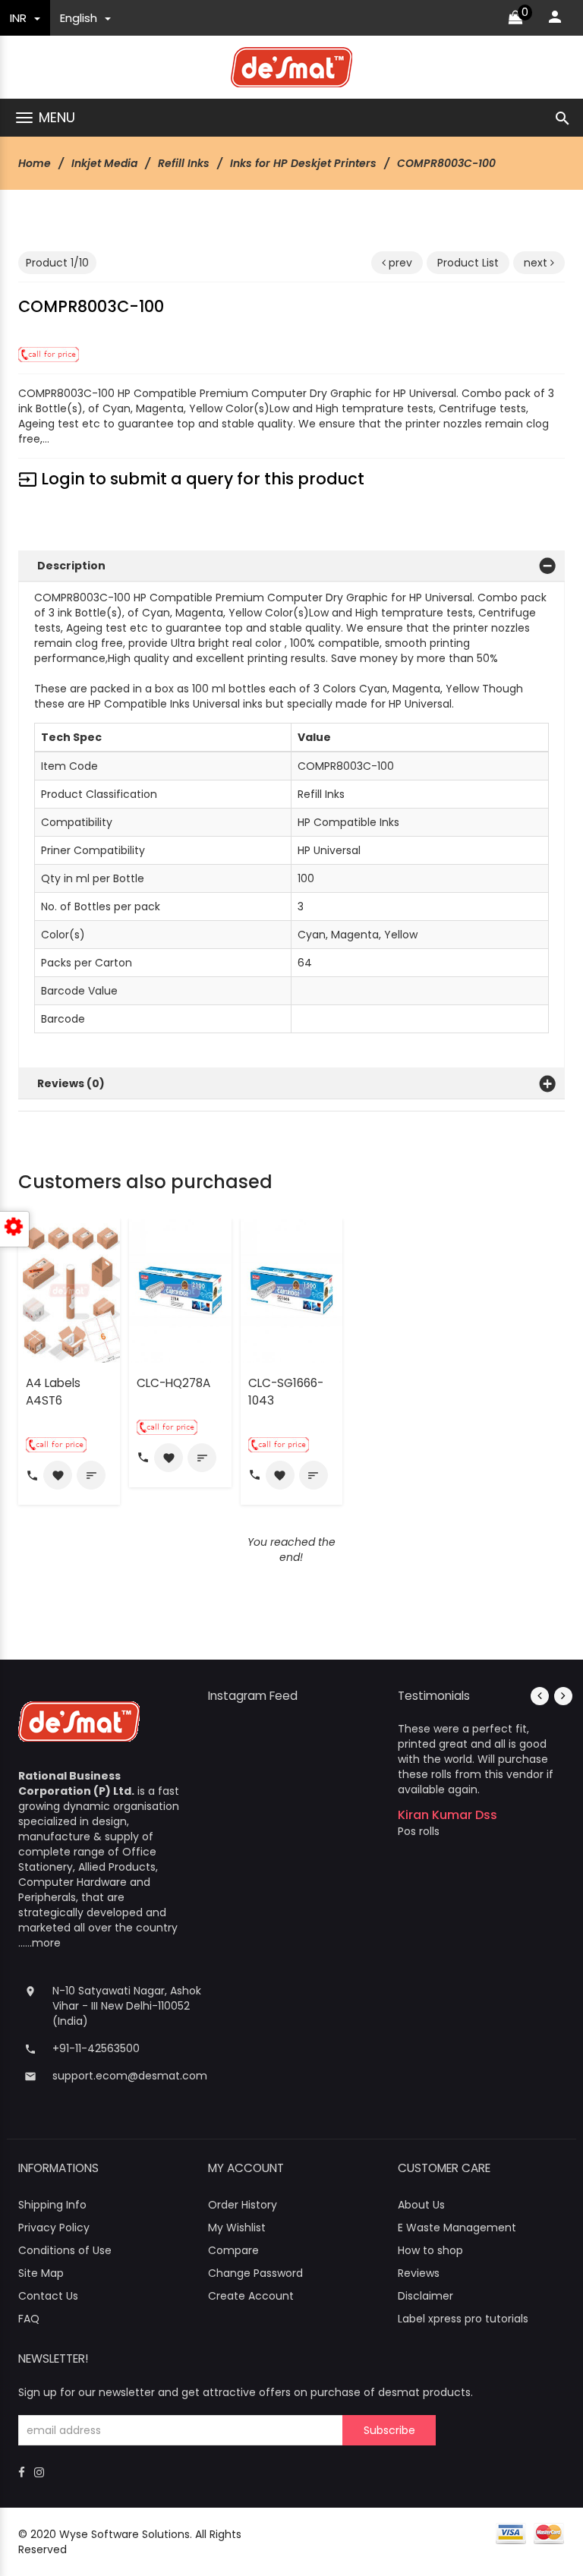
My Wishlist (237, 2228)
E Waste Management (457, 2228)
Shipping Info (52, 2205)
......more (39, 1943)
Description (71, 566)
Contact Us (48, 2296)
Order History (243, 2205)
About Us (421, 2205)
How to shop (430, 2250)
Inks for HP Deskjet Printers (303, 163)
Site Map (41, 2273)
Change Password (255, 2273)
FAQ (29, 2319)
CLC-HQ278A (173, 1383)
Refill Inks (184, 163)
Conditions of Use (65, 2250)
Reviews (419, 2273)
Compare (233, 2250)
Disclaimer (425, 2296)
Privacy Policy (54, 2228)
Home (35, 163)
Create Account (251, 2296)
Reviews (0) (71, 1083)
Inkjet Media (104, 163)
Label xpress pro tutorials (463, 2319)
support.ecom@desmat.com (130, 2076)
